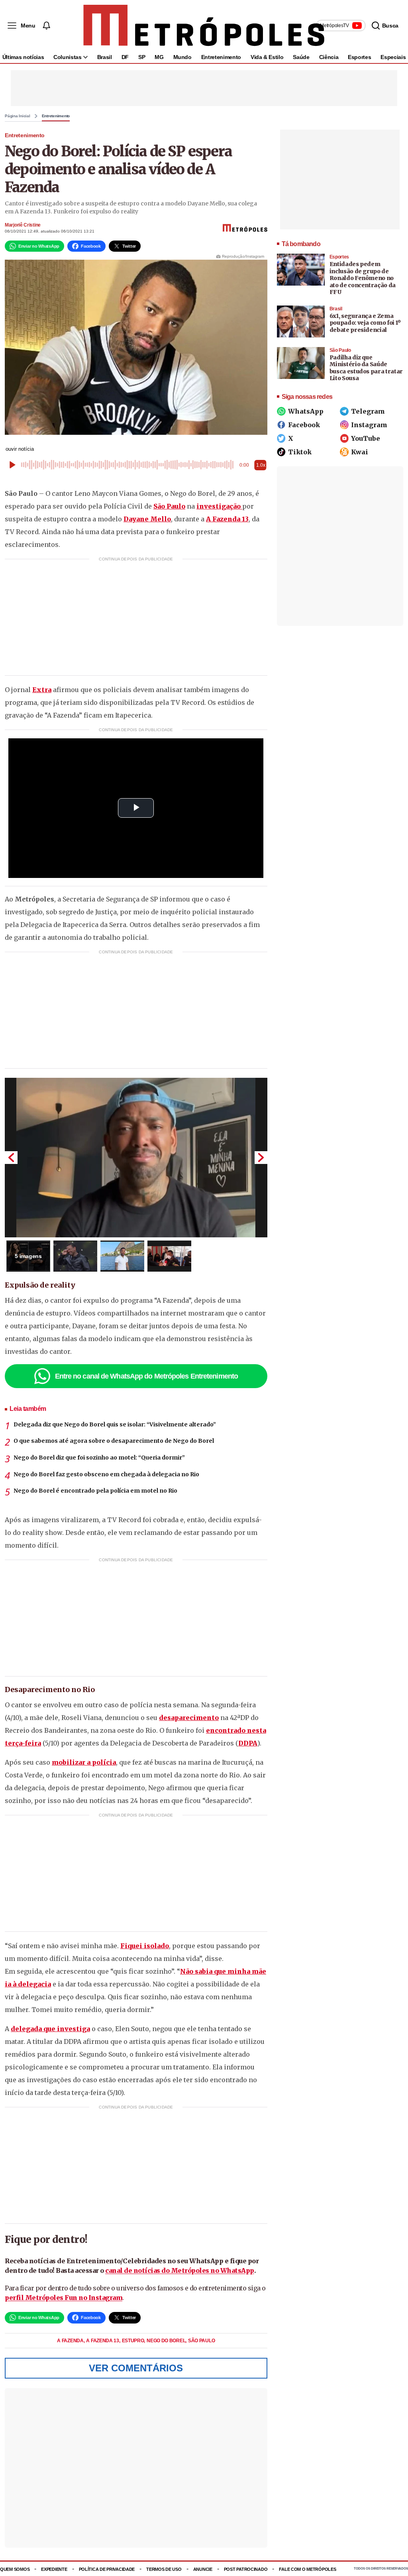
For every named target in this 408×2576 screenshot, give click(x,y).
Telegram (368, 411)
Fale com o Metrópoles (307, 2569)
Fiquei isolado (145, 1946)
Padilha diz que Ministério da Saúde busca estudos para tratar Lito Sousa (366, 368)
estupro (134, 2341)
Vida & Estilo (267, 57)
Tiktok (300, 452)
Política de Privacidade (107, 2569)
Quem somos (15, 2569)
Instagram (369, 425)
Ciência (329, 57)
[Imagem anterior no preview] (11, 1158)
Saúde (301, 57)
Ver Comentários (136, 2368)
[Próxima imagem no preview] (261, 1158)
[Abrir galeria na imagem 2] (75, 1256)
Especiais (393, 57)
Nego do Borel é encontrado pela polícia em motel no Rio (95, 1491)
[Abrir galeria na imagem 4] (169, 1256)
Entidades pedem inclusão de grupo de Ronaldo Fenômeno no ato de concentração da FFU (363, 278)
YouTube (366, 438)
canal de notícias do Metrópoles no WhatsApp (180, 2270)
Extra (42, 690)
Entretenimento (221, 57)
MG (159, 57)
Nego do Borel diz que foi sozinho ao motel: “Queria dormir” (99, 1458)
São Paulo (201, 2341)
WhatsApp (306, 411)
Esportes (359, 57)
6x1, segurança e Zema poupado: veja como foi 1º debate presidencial (365, 323)
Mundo (182, 57)
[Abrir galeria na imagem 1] (136, 1158)
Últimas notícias (23, 57)
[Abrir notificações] (46, 26)
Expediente (54, 2569)
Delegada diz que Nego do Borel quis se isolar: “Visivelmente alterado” (115, 1424)
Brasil (105, 57)
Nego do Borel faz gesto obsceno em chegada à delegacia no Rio (106, 1474)
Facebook (304, 425)
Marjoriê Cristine (23, 225)
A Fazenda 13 (227, 519)
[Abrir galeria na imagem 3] (122, 1256)
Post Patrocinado (246, 2569)
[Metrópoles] (204, 26)
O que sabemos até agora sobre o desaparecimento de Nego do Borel (114, 1441)
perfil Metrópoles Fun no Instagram (64, 2298)
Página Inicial (18, 116)
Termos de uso (164, 2569)
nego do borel (167, 2341)
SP (142, 57)
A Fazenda (71, 2341)
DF (125, 57)
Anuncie (203, 2569)
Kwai (360, 452)
